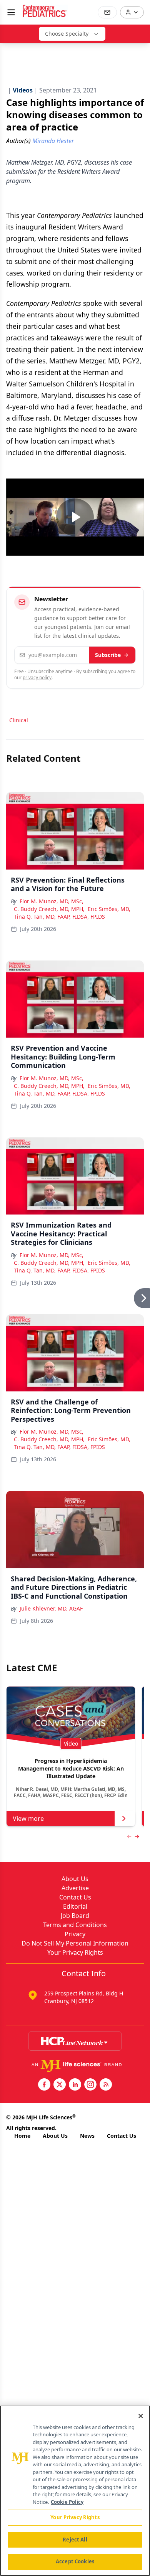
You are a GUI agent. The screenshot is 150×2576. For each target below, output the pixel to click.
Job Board (75, 1916)
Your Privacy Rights (75, 1952)
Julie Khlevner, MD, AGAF (51, 1608)
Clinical (19, 720)
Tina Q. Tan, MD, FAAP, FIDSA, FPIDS (59, 917)
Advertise (75, 1888)
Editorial (75, 1906)
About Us (75, 1879)
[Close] (141, 2416)
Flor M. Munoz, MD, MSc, (52, 901)
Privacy (75, 1934)
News (87, 2136)
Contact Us (75, 1897)
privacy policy (37, 677)
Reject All (75, 2540)
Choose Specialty (67, 34)
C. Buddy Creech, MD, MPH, (49, 909)
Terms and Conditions (75, 1925)
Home (22, 2136)
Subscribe (108, 655)
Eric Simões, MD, (109, 909)
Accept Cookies (75, 2561)
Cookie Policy (67, 2502)
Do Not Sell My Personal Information (75, 1943)
